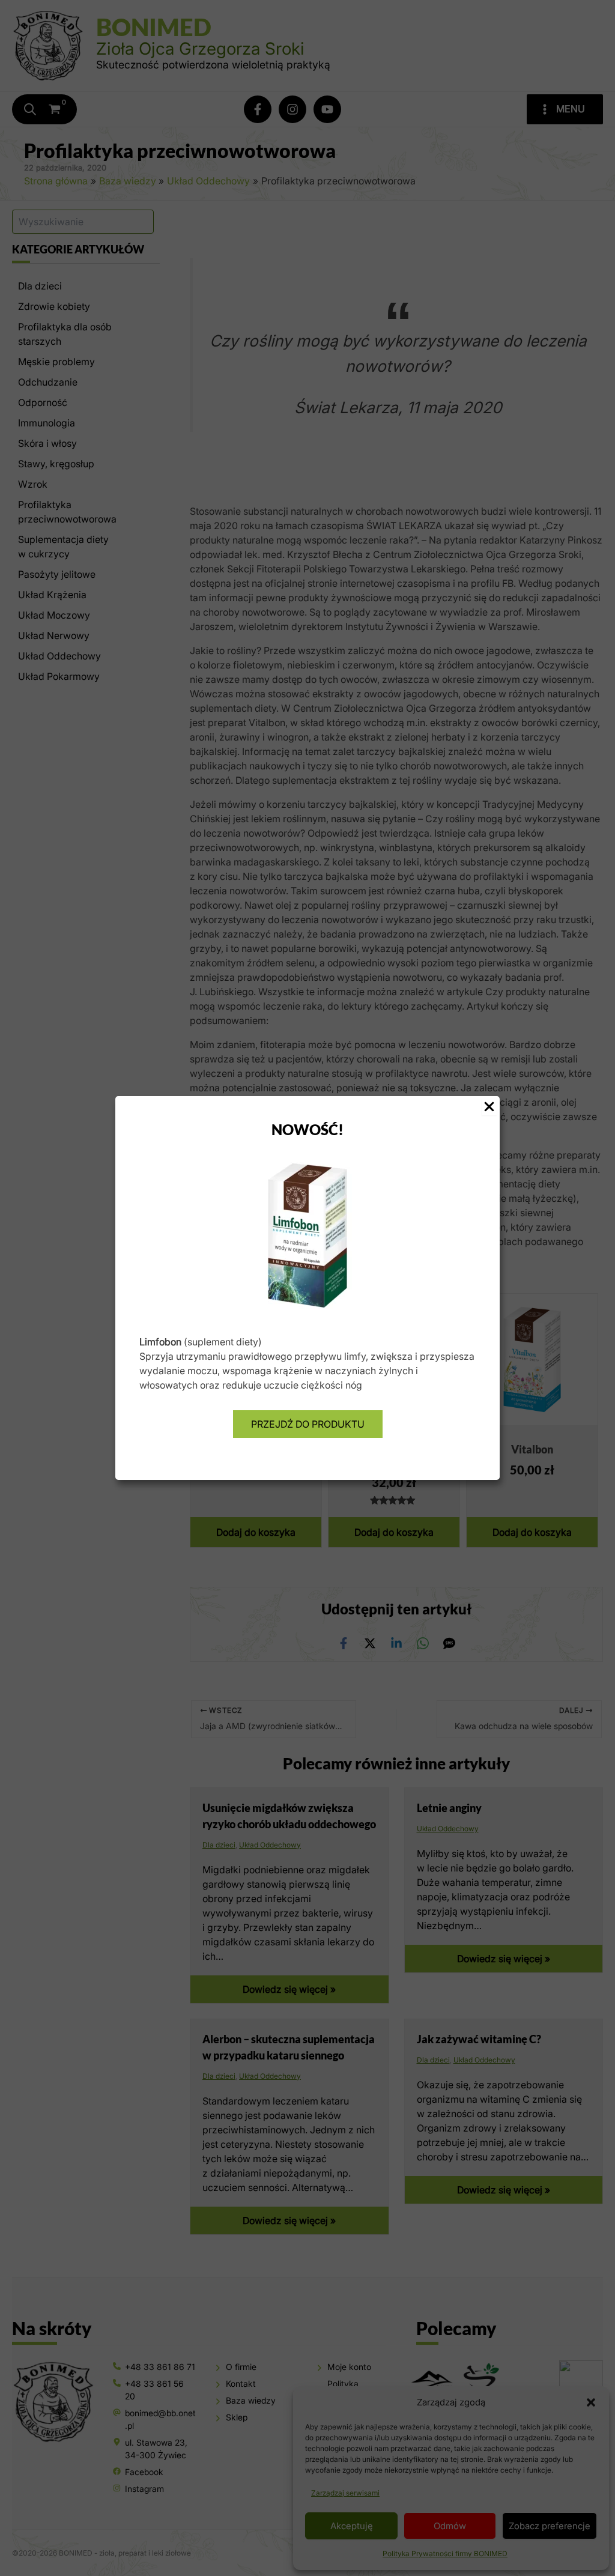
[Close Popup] (489, 1107)
